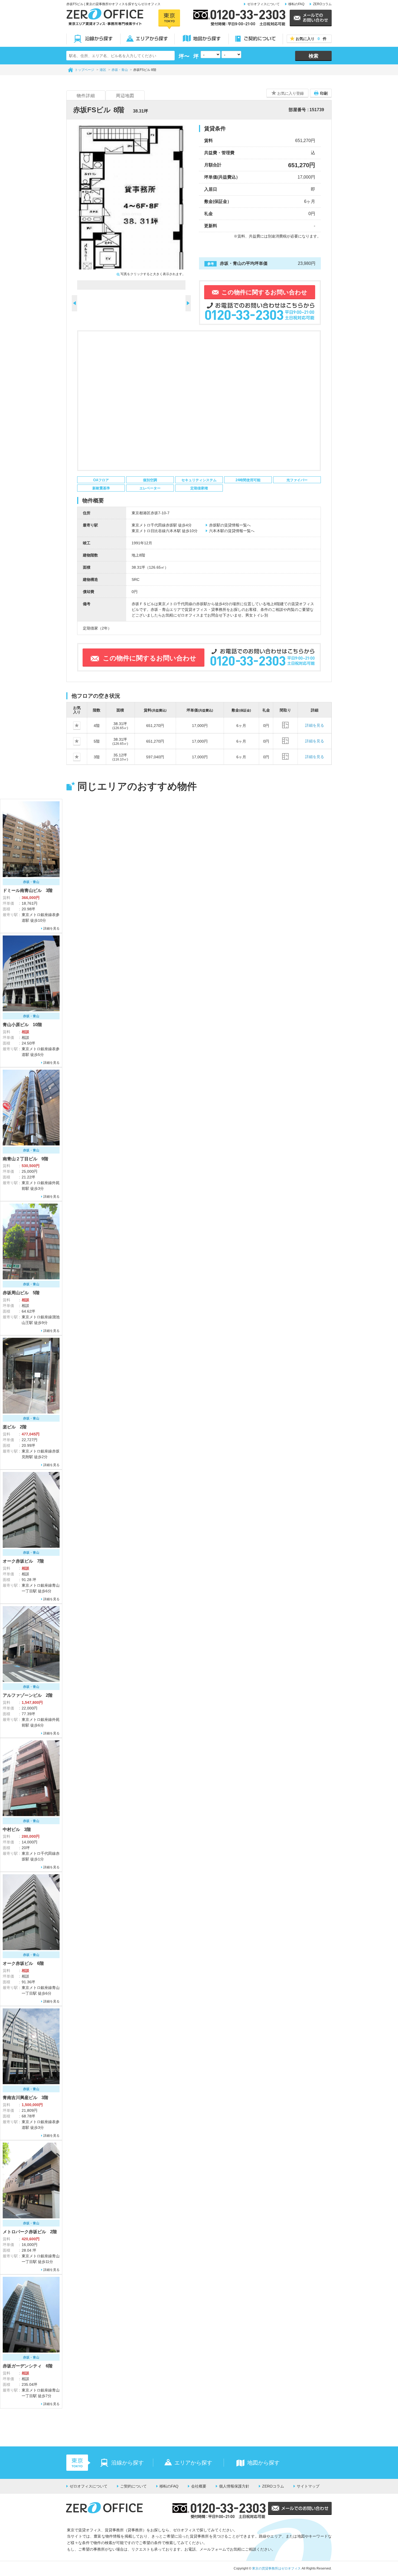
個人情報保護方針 (234, 2486)
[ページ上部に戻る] (377, 2459)
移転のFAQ (296, 4)
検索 (314, 56)
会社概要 (199, 2486)
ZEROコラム (322, 4)
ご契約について (256, 39)
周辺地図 (125, 96)
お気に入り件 (311, 39)
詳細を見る (315, 725)
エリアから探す (148, 39)
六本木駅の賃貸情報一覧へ (232, 531)
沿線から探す (93, 39)
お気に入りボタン (80, 726)
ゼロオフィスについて (263, 4)
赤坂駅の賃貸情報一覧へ (230, 525)
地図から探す (202, 39)
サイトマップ (308, 2486)
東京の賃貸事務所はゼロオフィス (276, 2568)
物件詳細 (86, 96)
